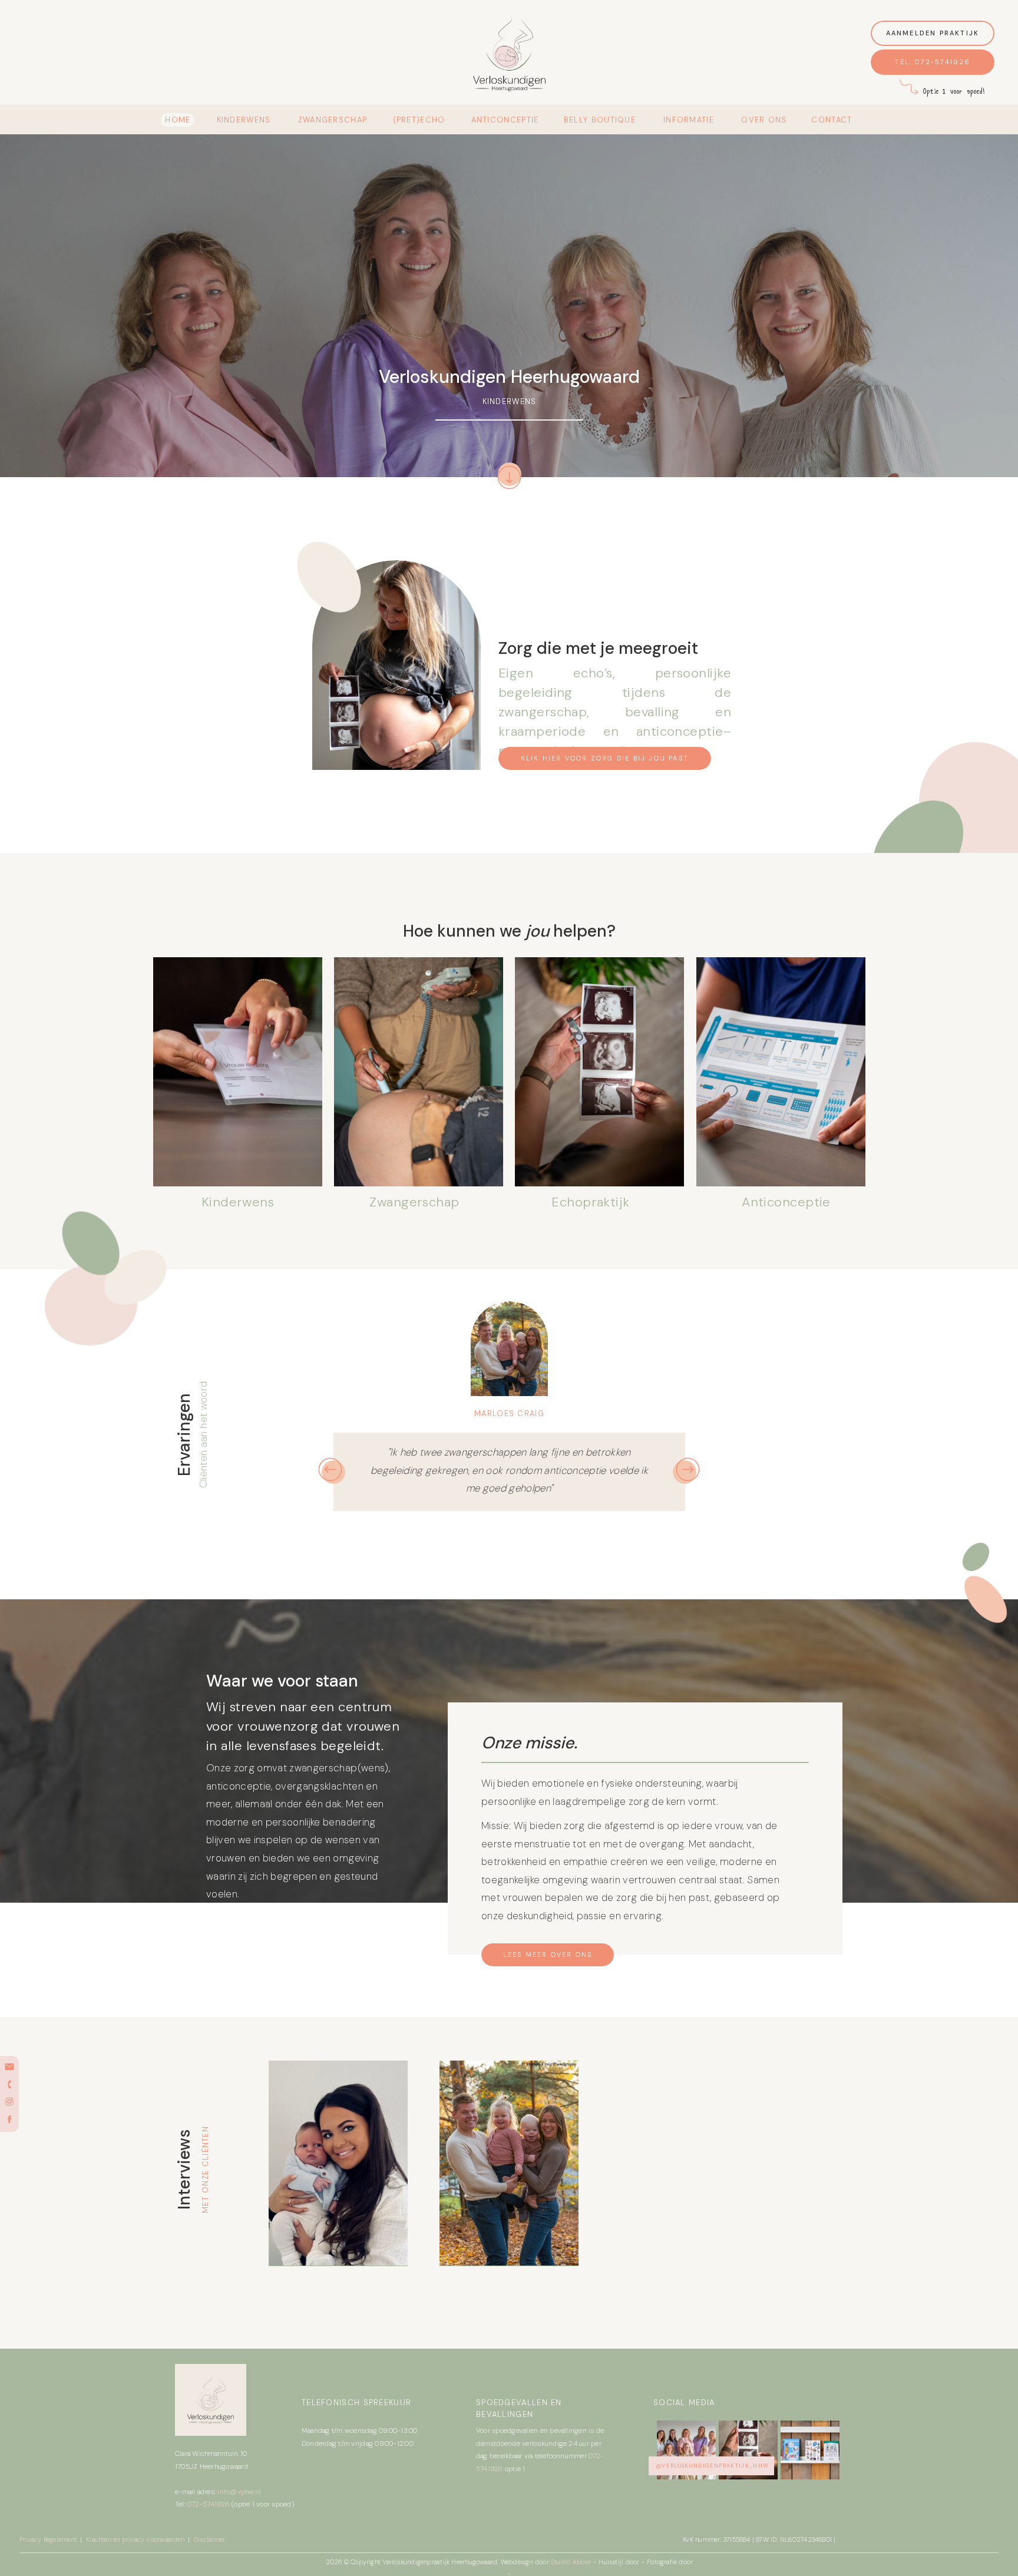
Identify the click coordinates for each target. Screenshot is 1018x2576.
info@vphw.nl (239, 2492)
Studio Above (572, 2562)
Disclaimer (209, 2539)
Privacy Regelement (49, 2539)
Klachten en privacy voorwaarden (135, 2539)
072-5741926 (209, 2504)
